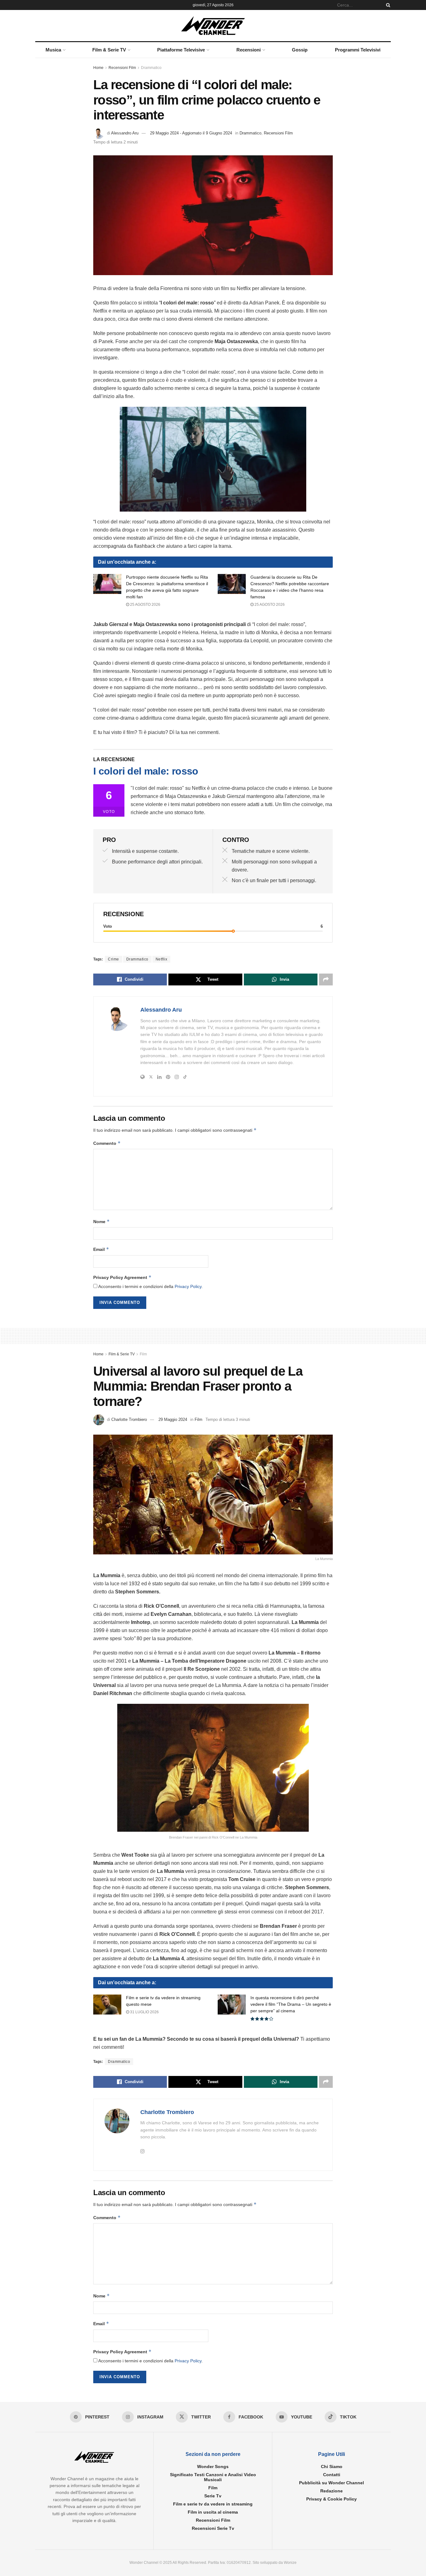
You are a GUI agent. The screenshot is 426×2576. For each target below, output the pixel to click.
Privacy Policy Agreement (122, 1277)
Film (143, 1354)
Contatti (332, 2475)
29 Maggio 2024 (173, 1419)
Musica (53, 50)
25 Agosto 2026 (145, 605)
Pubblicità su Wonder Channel (332, 2483)
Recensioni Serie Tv (213, 2528)
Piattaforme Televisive (181, 50)
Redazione (332, 2491)
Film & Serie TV (109, 50)
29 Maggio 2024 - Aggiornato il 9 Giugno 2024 (191, 133)
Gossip (300, 50)
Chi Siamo (332, 2467)
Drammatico (151, 68)
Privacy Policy (188, 1286)
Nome (102, 1221)
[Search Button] (387, 5)
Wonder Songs (213, 2467)
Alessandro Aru (125, 133)
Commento (107, 1143)
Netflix (162, 959)
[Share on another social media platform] (326, 979)
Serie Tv (213, 2496)
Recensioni (249, 50)
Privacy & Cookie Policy (332, 2499)
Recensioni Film (122, 68)
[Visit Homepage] (213, 26)
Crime (114, 959)
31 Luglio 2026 (144, 2012)
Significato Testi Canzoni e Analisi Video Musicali (213, 2477)
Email (101, 1249)
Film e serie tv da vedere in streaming (213, 2504)
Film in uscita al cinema (213, 2512)
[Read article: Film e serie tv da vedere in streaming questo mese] (107, 2005)
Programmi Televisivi (358, 50)
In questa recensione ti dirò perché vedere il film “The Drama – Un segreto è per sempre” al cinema (291, 2004)
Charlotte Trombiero (129, 1419)
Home (98, 68)
